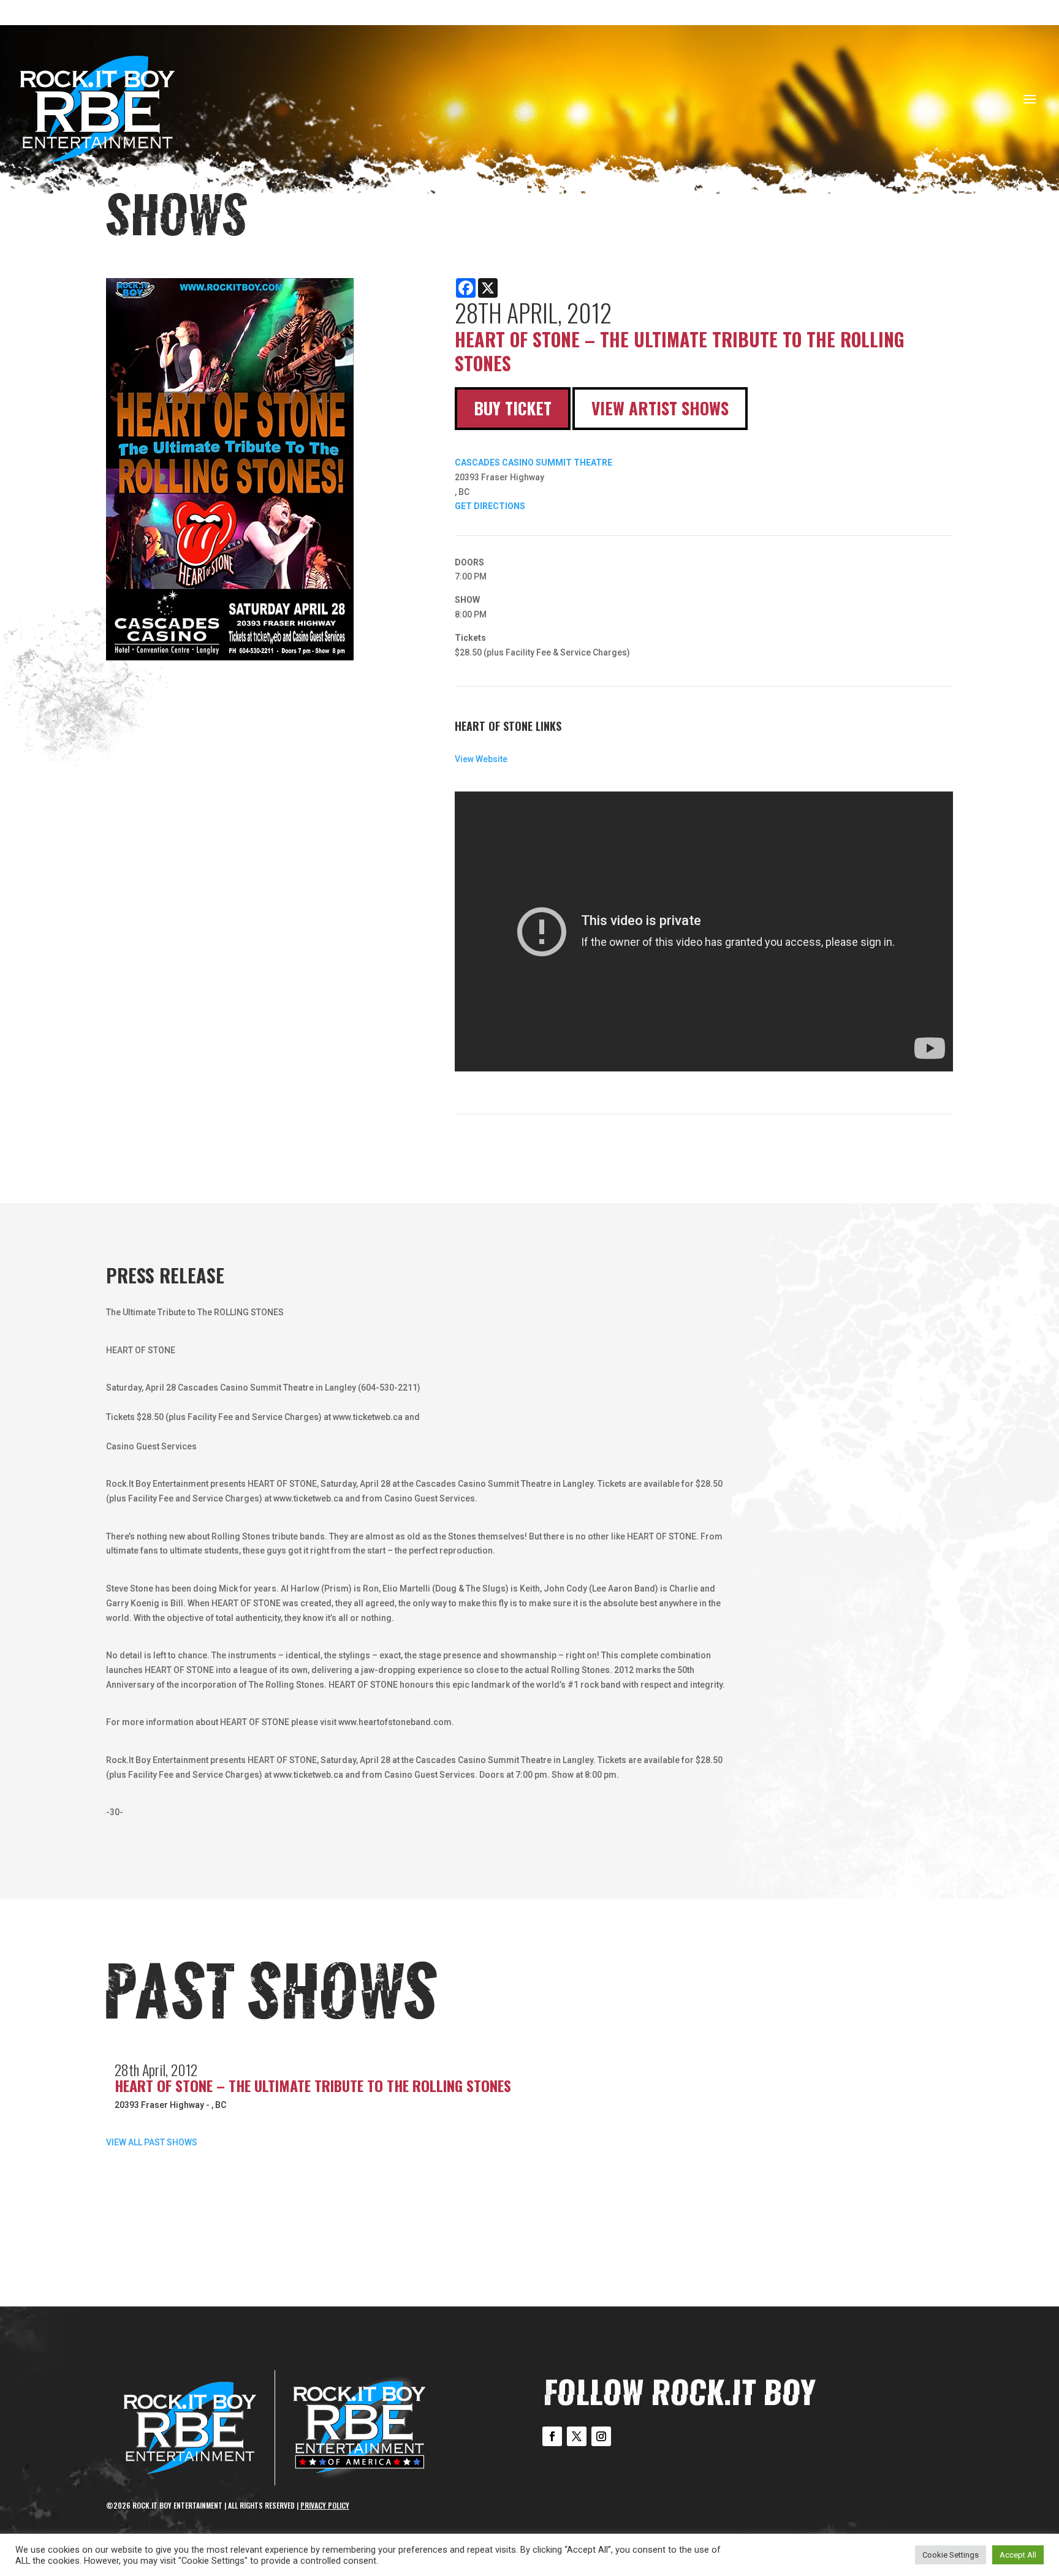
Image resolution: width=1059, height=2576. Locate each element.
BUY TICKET (513, 408)
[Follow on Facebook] (552, 2436)
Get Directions (490, 506)
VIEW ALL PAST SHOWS (152, 2142)
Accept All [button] (1018, 2555)
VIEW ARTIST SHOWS (660, 408)
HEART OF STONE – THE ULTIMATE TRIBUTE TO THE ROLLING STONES (313, 2085)
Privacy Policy (325, 2505)
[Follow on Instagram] (601, 2436)
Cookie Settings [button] (951, 2555)
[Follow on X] (577, 2436)
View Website (481, 759)
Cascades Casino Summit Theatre (533, 463)
